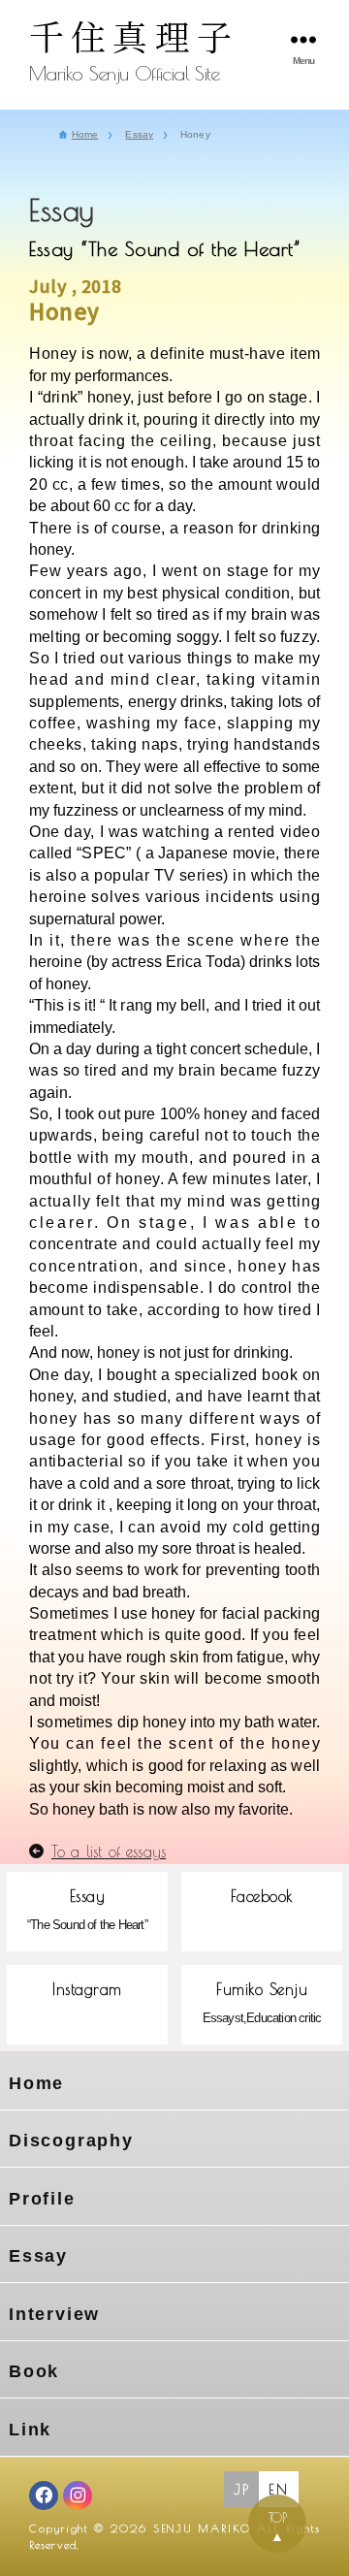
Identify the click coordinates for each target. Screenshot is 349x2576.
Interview (54, 2314)
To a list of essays (109, 1851)
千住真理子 (134, 35)
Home (36, 2083)
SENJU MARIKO (202, 2528)
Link (30, 2430)
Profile (42, 2199)
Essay (38, 2256)
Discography (71, 2141)
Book (34, 2371)
